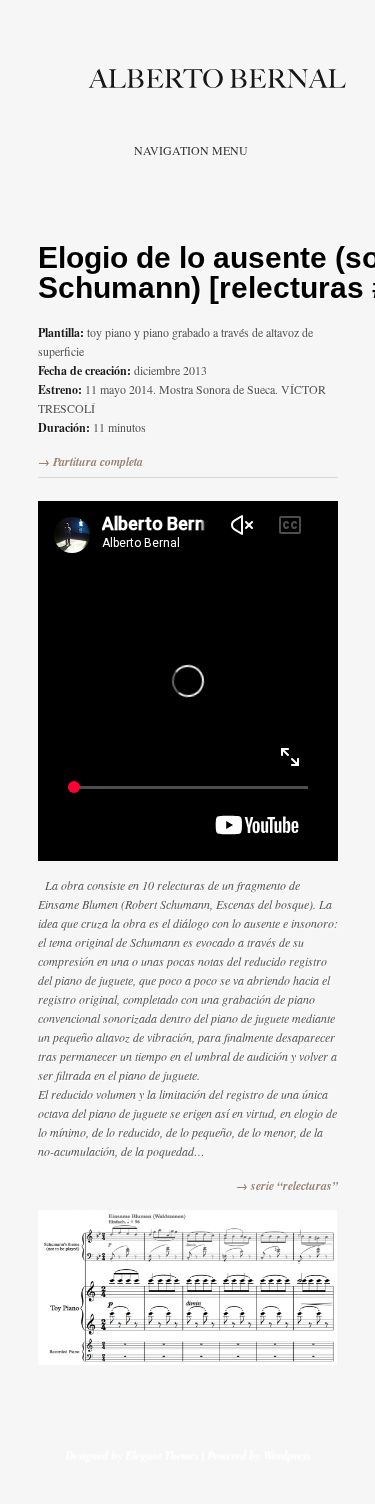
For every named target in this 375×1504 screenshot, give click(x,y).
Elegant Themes (161, 1454)
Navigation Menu (191, 150)
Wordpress (286, 1454)
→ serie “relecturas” (287, 1185)
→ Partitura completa (90, 461)
